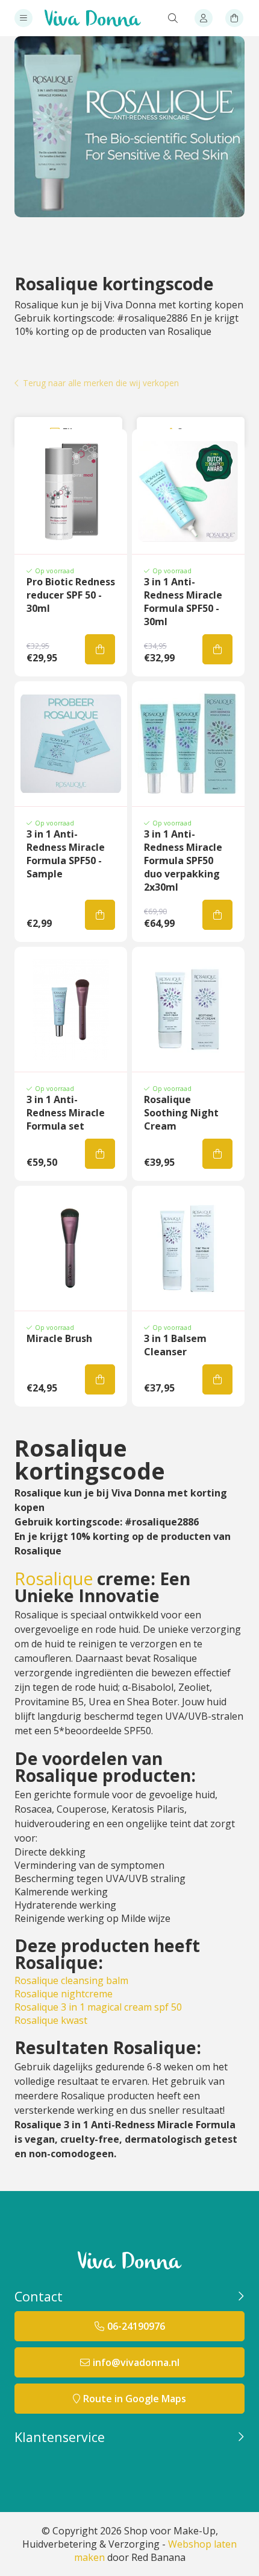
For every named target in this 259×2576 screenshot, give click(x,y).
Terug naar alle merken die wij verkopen (101, 383)
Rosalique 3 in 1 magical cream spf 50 (98, 2007)
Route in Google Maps (135, 2399)
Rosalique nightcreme (64, 1994)
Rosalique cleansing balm (71, 1980)
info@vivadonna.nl (136, 2362)
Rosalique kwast (51, 2020)
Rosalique (54, 1579)
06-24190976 (136, 2326)
